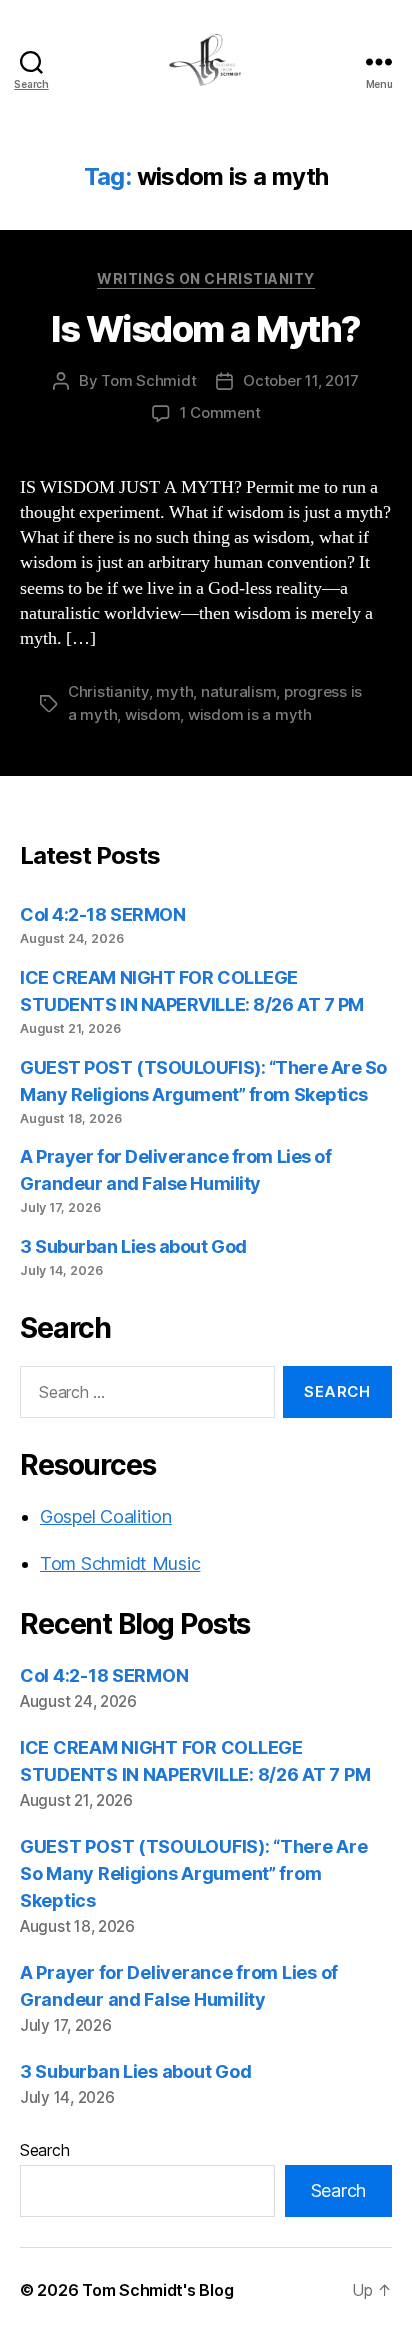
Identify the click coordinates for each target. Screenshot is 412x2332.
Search (44, 2150)
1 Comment (220, 412)
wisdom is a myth (250, 714)
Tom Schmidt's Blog (157, 2290)
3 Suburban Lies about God (135, 1246)
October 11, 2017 (301, 380)
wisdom (152, 714)
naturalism (238, 691)
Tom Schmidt (148, 380)
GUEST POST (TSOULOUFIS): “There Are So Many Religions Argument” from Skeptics (194, 1873)
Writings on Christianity (205, 278)
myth (174, 691)
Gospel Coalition (106, 1516)
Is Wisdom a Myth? (206, 329)
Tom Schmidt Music (120, 1563)
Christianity (108, 691)
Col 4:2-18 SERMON (102, 914)
